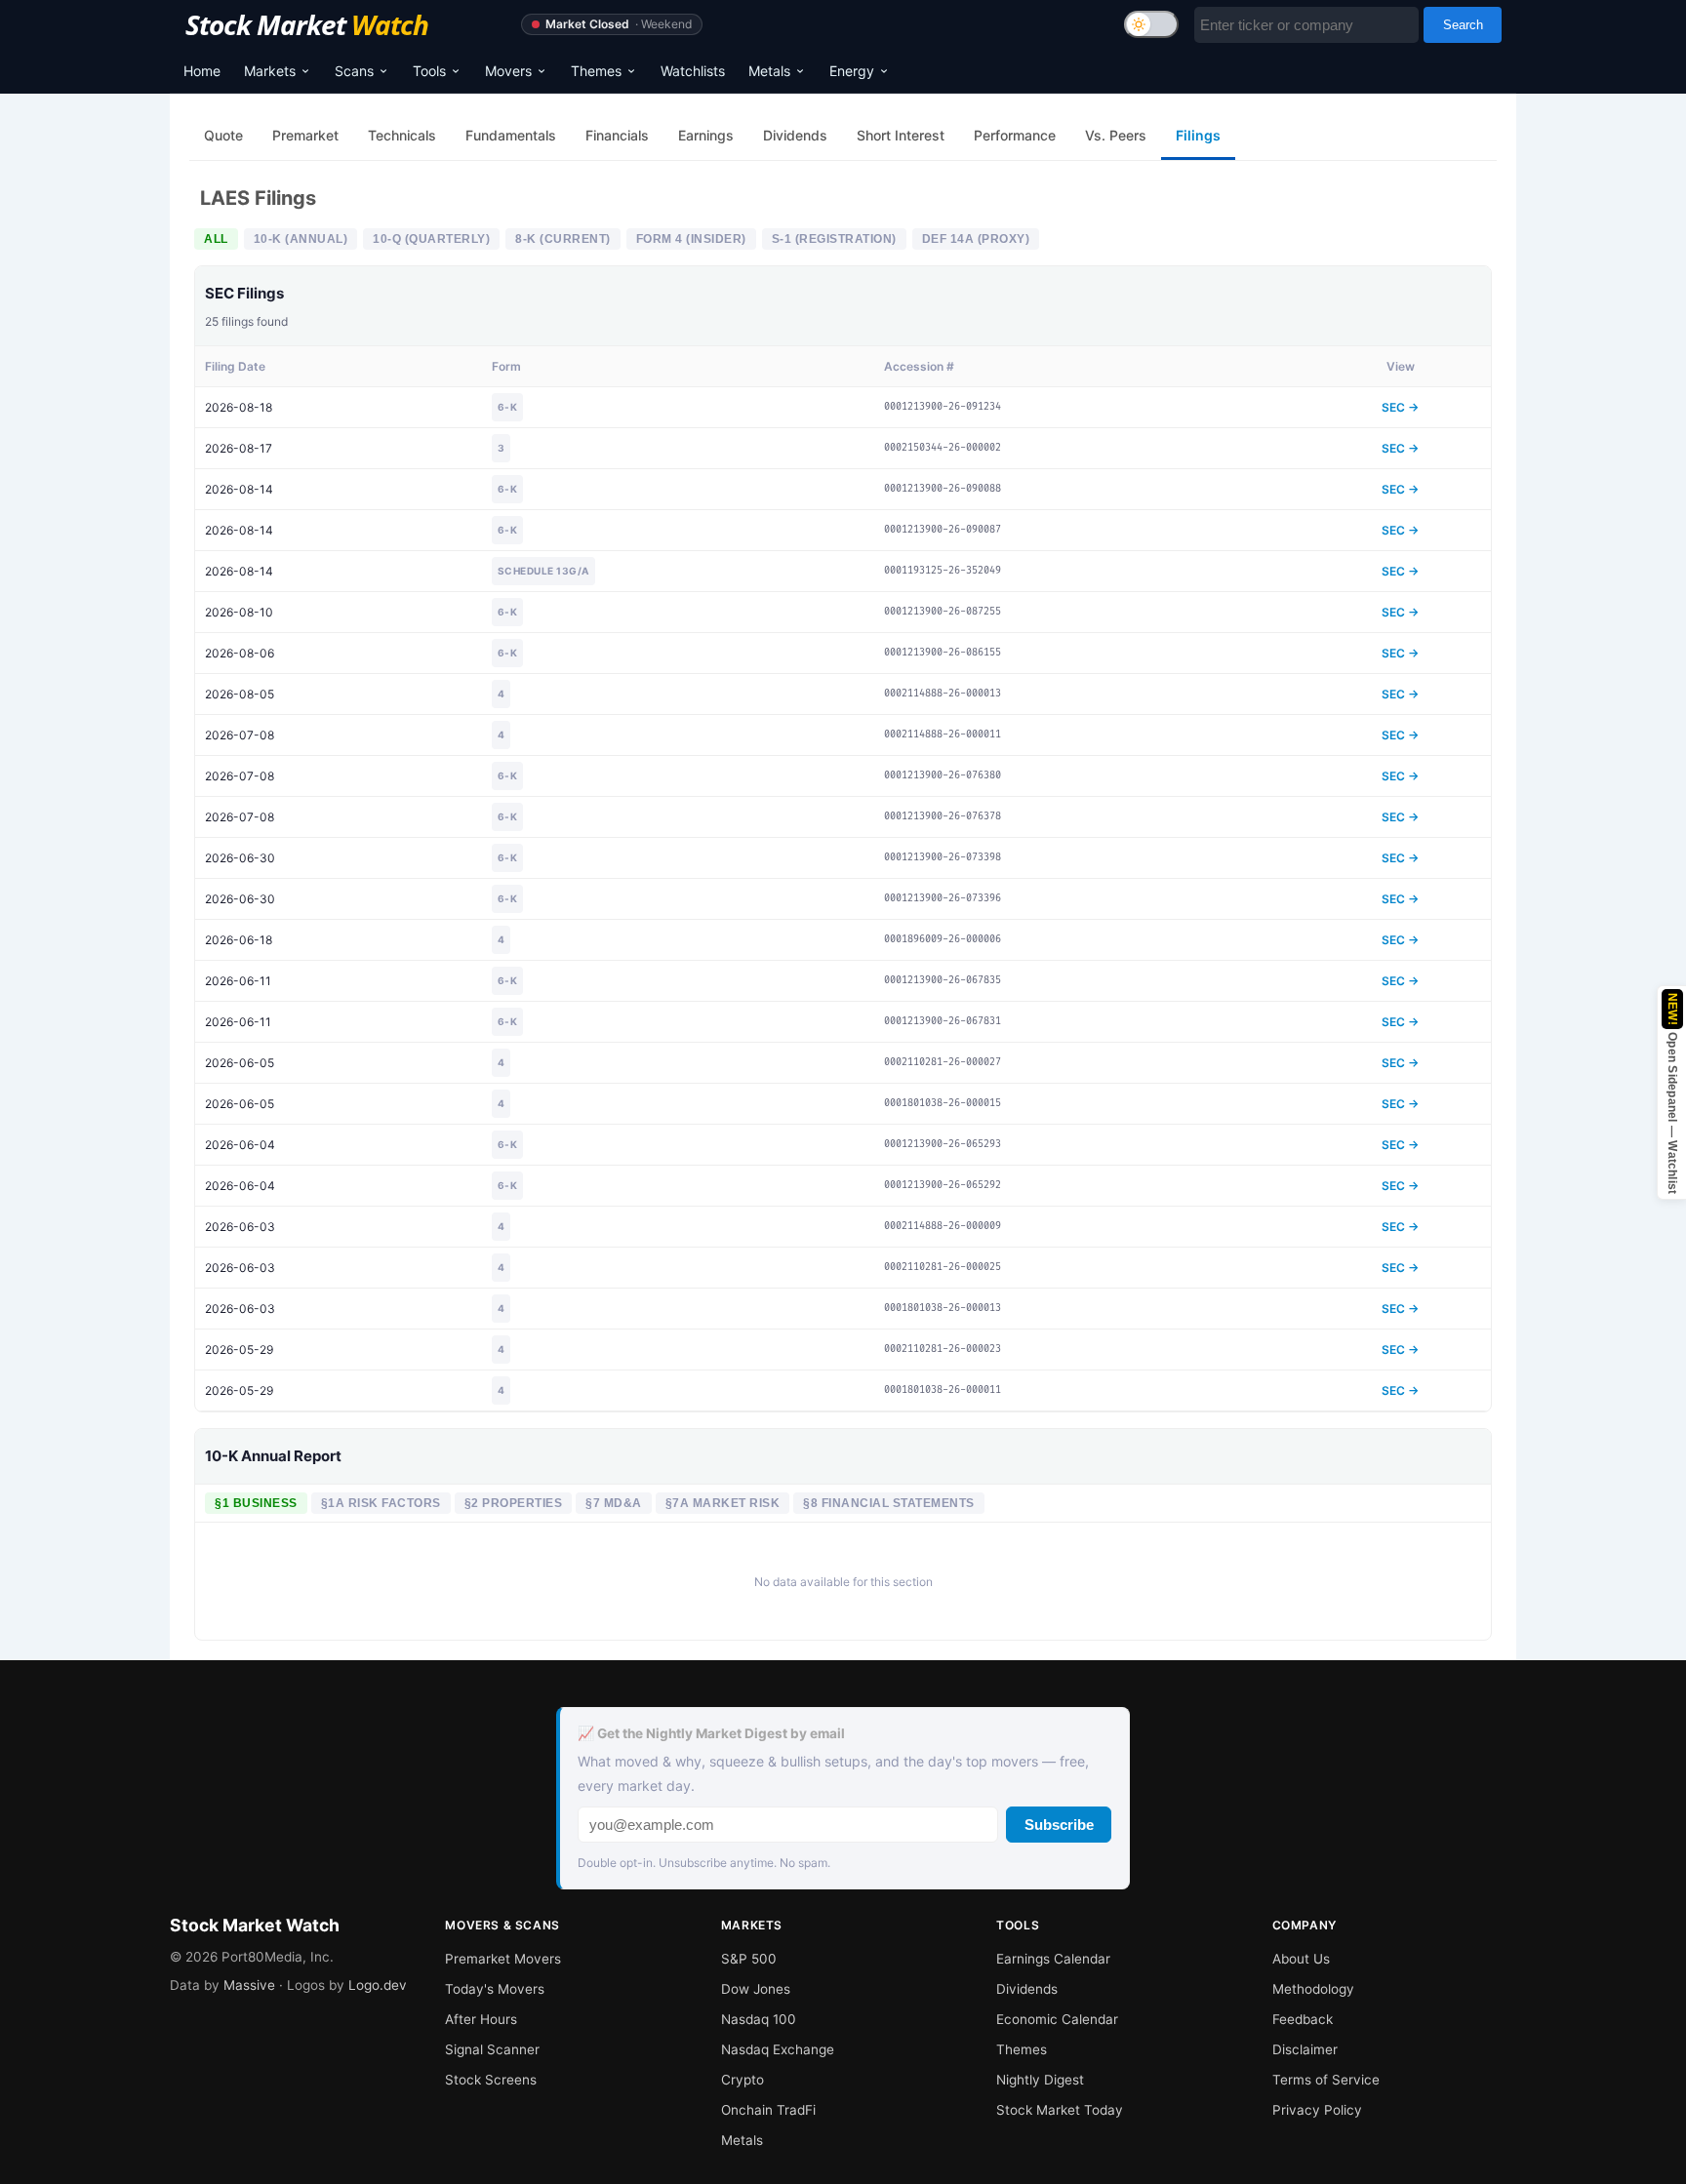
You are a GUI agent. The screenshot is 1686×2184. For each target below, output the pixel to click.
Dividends (1027, 1989)
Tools (429, 71)
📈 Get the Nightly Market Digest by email (711, 1733)
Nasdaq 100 (759, 2019)
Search (1463, 25)
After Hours (481, 2019)
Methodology (1313, 1989)
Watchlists (693, 71)
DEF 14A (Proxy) (976, 239)
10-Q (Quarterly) (431, 239)
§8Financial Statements (889, 1503)
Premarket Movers (503, 1959)
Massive (249, 1985)
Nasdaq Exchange (778, 2049)
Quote (223, 135)
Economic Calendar (1057, 2019)
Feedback (1303, 2019)
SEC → (1400, 407)
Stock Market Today (1060, 2110)
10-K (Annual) (301, 239)
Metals (769, 71)
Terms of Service (1326, 2080)
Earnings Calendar (1053, 1959)
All (216, 239)
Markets (270, 71)
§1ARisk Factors (381, 1503)
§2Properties (514, 1503)
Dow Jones (756, 1989)
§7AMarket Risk (723, 1503)
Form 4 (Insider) (691, 239)
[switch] (1151, 24)
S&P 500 (749, 1959)
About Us (1301, 1959)
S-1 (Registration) (834, 239)
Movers (508, 71)
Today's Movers (495, 1989)
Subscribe (1059, 1825)
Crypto (743, 2080)
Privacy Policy (1317, 2110)
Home (202, 71)
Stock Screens (491, 2080)
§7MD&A (614, 1503)
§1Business (256, 1503)
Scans (354, 71)
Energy (852, 71)
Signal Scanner (492, 2049)
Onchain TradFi (768, 2110)
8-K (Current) (563, 239)
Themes (596, 71)
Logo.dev (378, 1985)
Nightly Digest (1040, 2080)
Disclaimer (1305, 2049)
